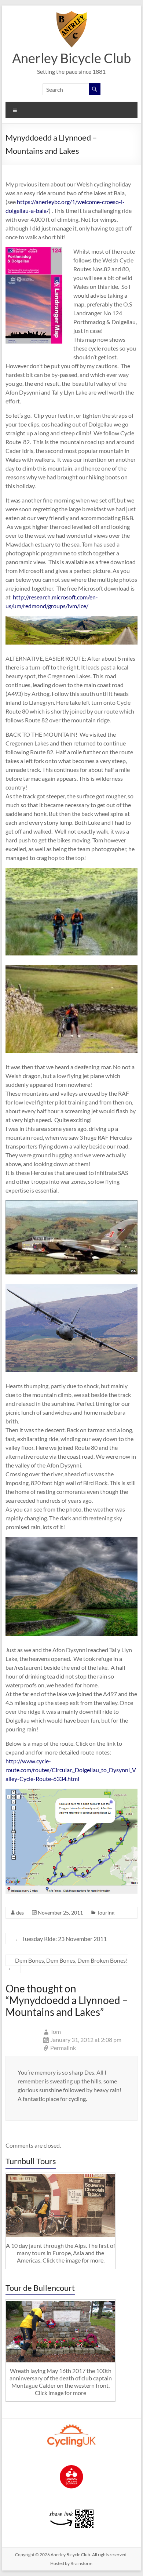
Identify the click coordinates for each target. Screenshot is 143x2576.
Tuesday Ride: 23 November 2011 (61, 1939)
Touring (106, 1913)
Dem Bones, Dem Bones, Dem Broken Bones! (67, 1964)
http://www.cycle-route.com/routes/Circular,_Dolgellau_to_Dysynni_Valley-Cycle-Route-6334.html (71, 1770)
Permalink (63, 2048)
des (20, 1913)
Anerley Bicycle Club (71, 58)
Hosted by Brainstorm (71, 2563)
